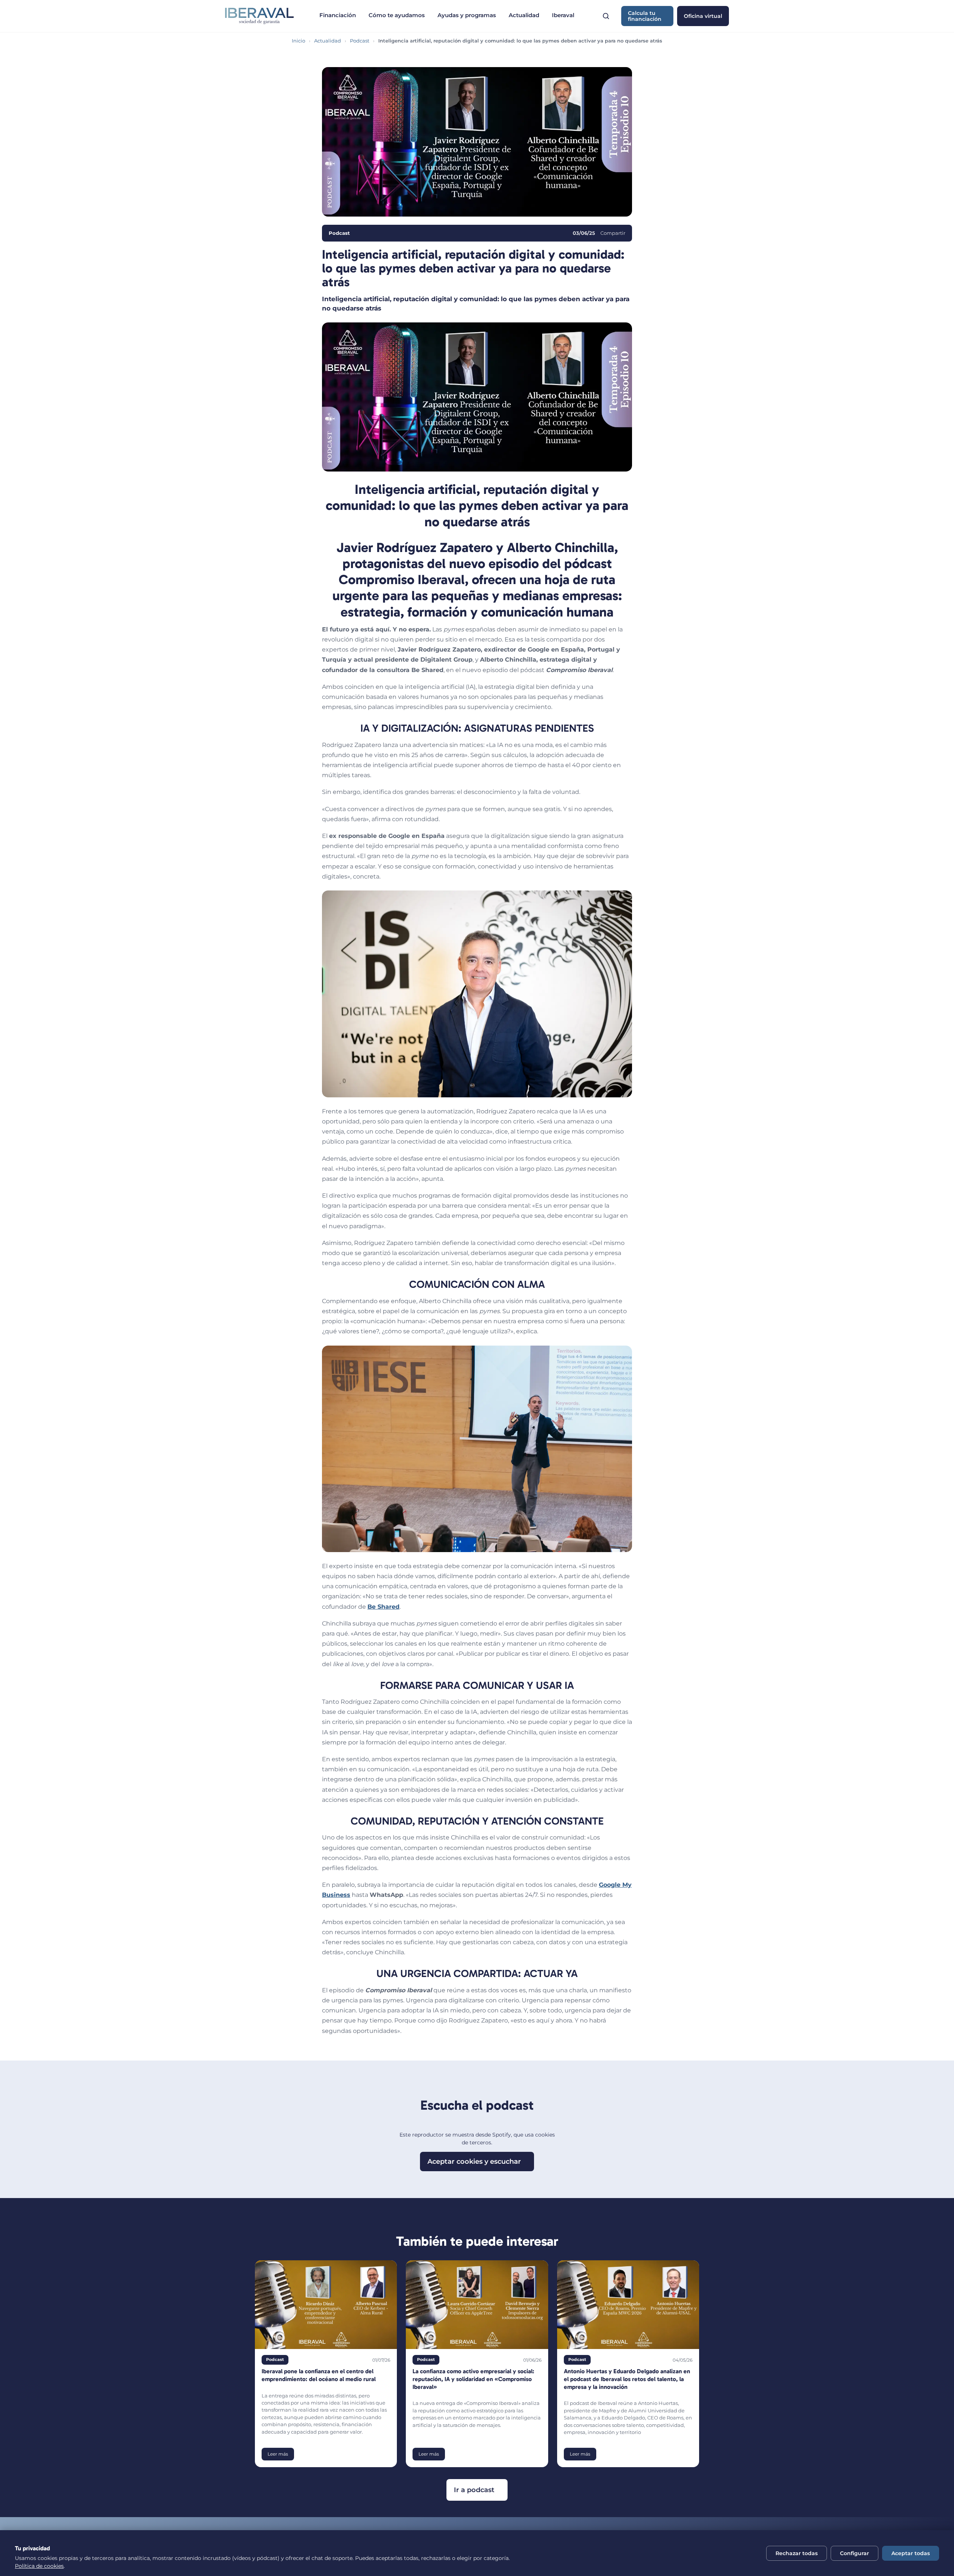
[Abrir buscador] (606, 16)
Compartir (613, 233)
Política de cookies (39, 2566)
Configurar (855, 2553)
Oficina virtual (703, 16)
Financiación (338, 15)
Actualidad (524, 15)
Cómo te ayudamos (397, 15)
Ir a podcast (474, 2490)
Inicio (298, 41)
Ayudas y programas (467, 15)
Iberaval (563, 15)
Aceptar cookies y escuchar (474, 2162)
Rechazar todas (797, 2553)
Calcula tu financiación (645, 16)
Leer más (278, 2454)
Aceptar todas (911, 2553)
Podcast (360, 41)
